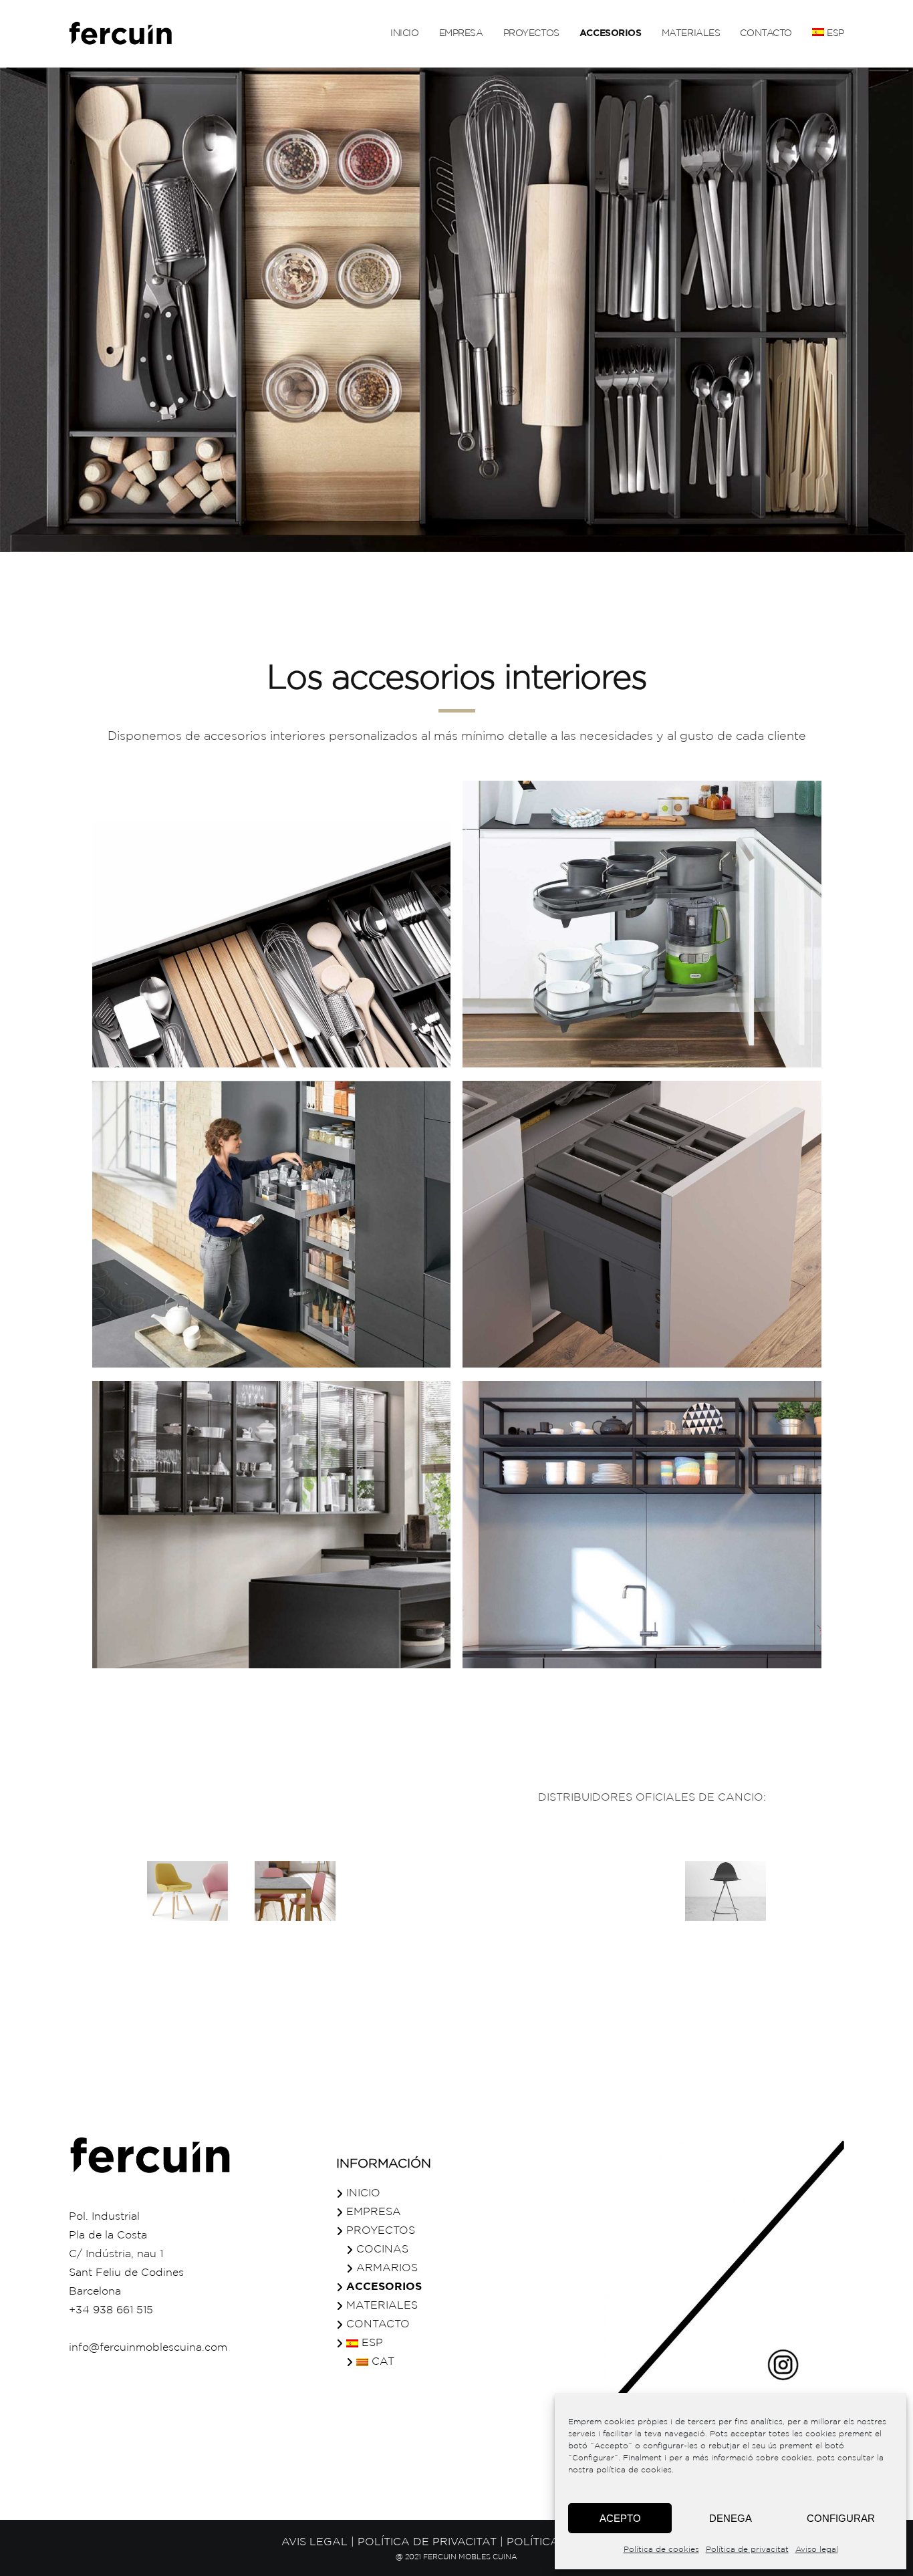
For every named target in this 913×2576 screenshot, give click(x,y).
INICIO (363, 2193)
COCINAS (382, 2249)
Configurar (841, 2518)
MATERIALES (382, 2306)
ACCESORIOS (384, 2287)
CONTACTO (378, 2324)
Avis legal (314, 2542)
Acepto (620, 2518)
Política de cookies (661, 2550)
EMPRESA (374, 2212)
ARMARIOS (387, 2268)
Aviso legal (817, 2550)
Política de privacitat (747, 2550)
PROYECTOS (381, 2231)
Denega (731, 2518)
